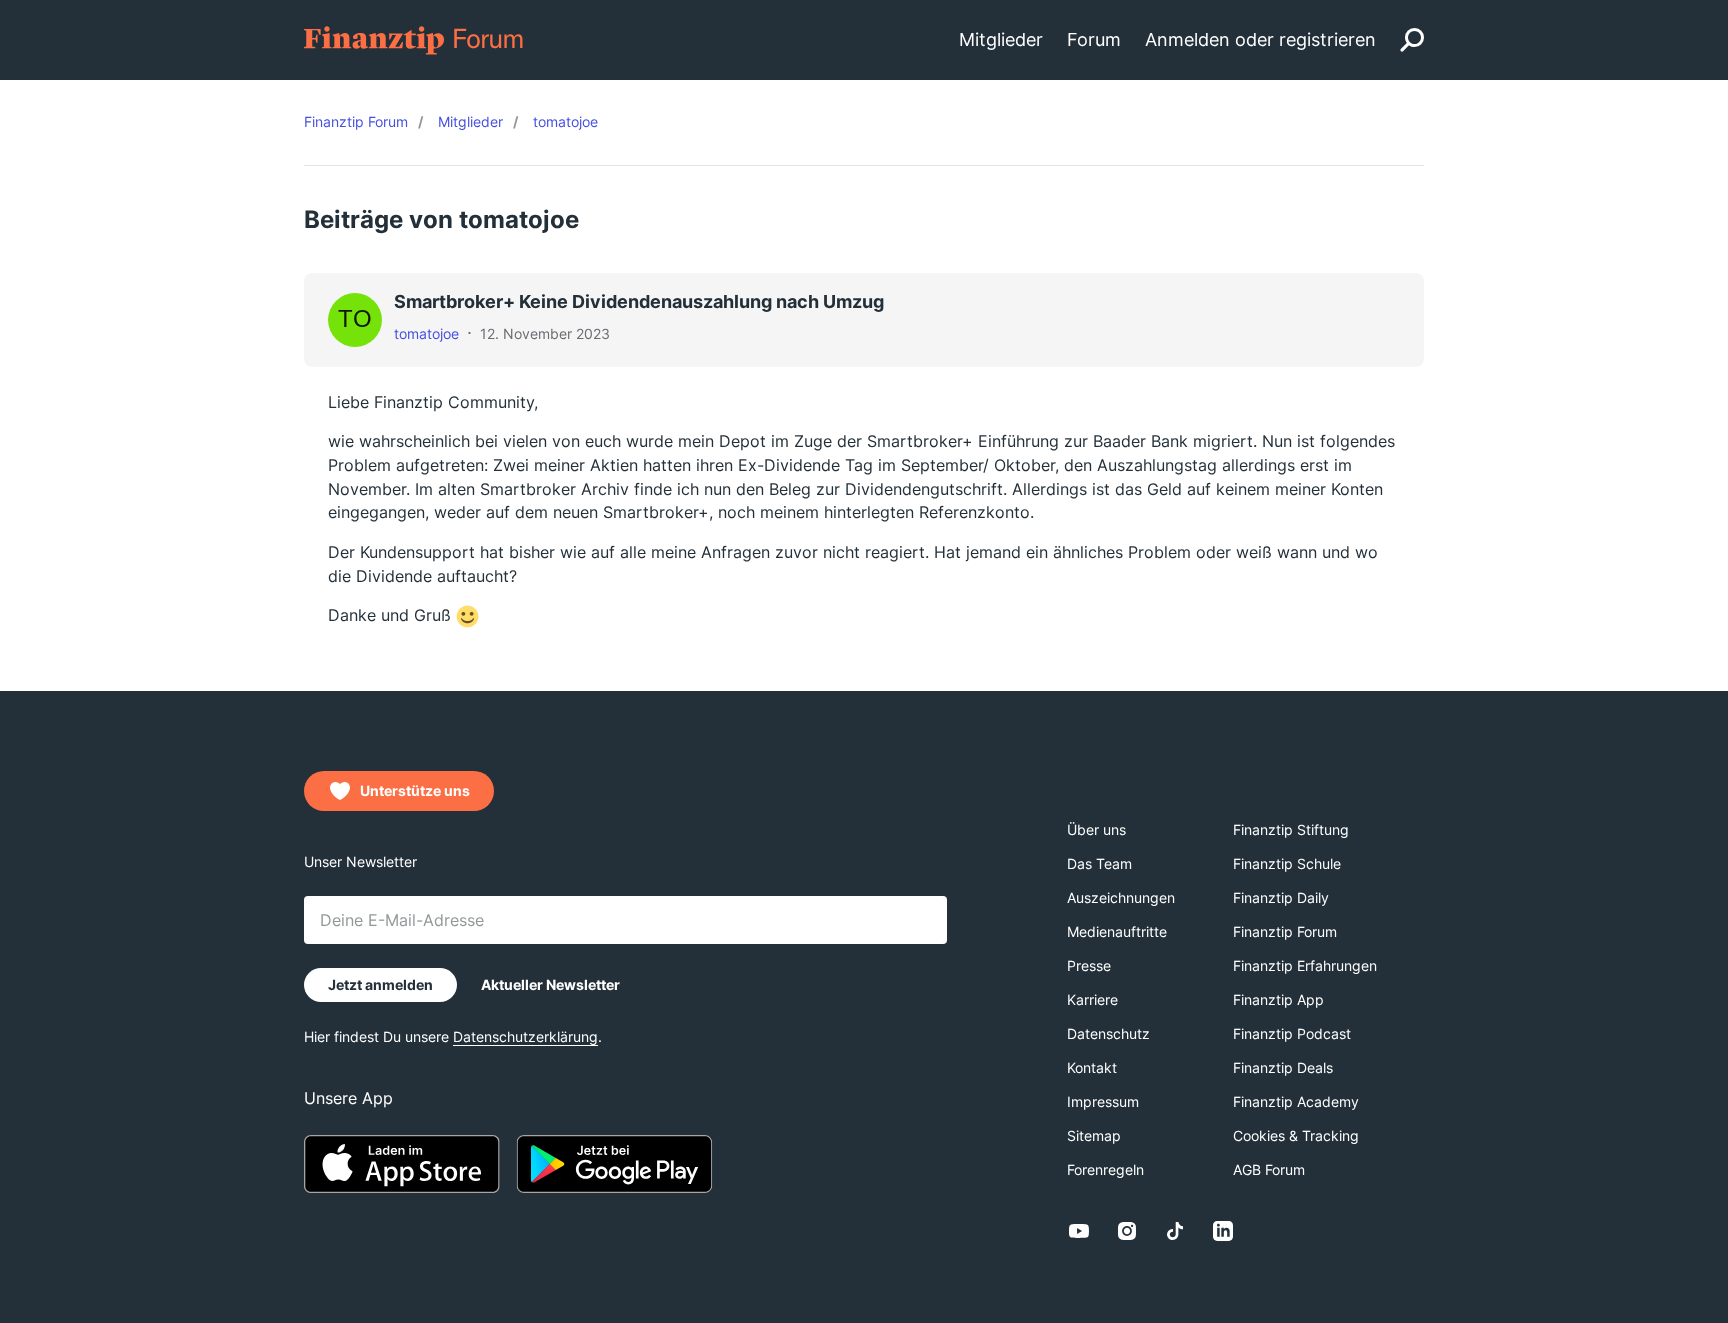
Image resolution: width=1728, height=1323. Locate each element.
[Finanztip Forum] (414, 38)
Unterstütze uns (415, 790)
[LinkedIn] (1223, 1231)
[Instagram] (1127, 1231)
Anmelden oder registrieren (1260, 39)
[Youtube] (1079, 1231)
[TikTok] (1175, 1231)
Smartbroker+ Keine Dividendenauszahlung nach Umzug (639, 301)
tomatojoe (426, 333)
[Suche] (1412, 40)
